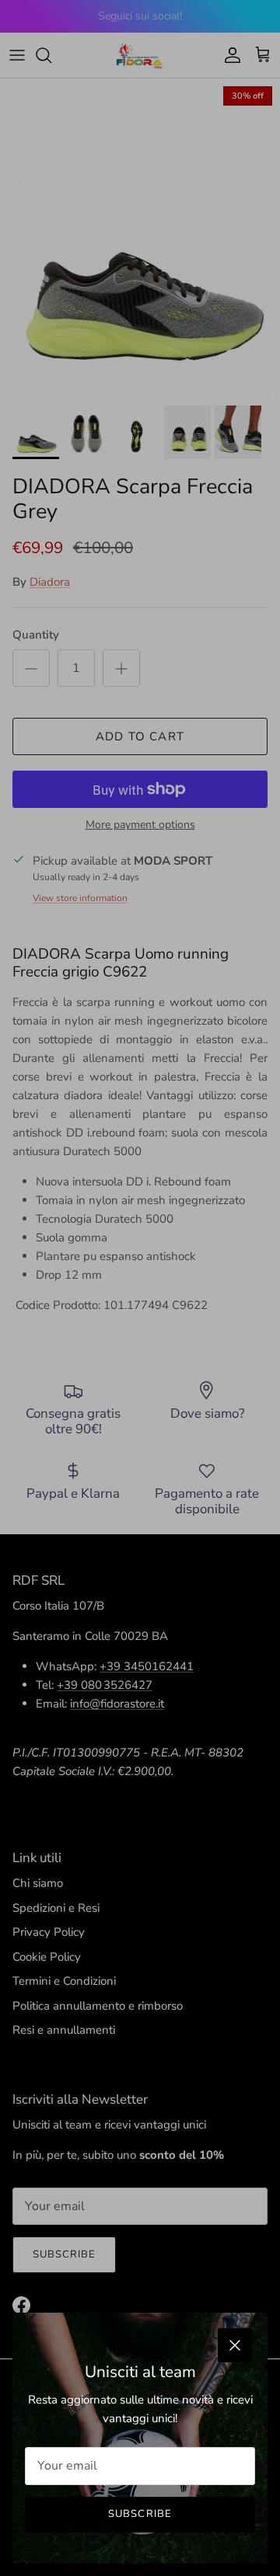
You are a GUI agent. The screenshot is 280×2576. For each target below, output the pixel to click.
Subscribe (140, 2514)
